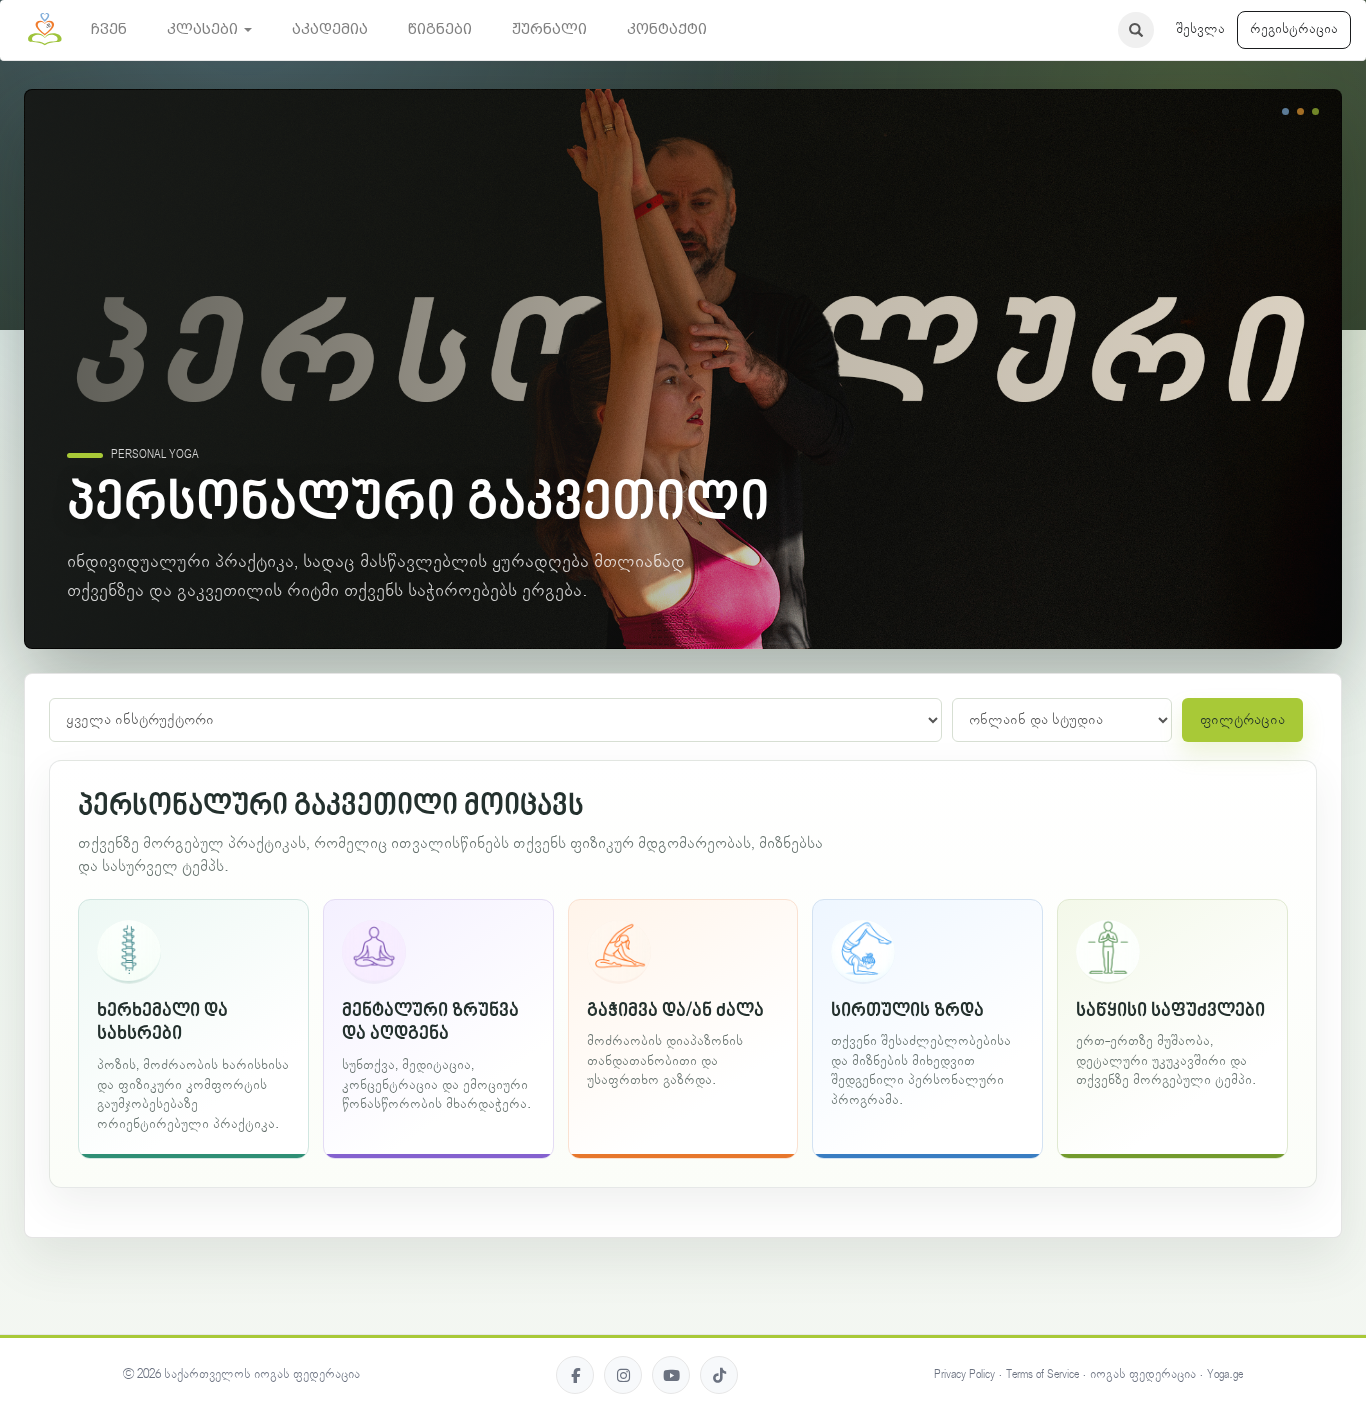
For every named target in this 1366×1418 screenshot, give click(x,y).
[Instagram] (623, 1375)
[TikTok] (719, 1375)
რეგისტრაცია (1294, 29)
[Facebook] (575, 1375)
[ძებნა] (1136, 30)
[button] (209, 30)
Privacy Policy (964, 1374)
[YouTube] (671, 1375)
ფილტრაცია (1242, 720)
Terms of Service (1042, 1374)
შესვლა (1200, 29)
